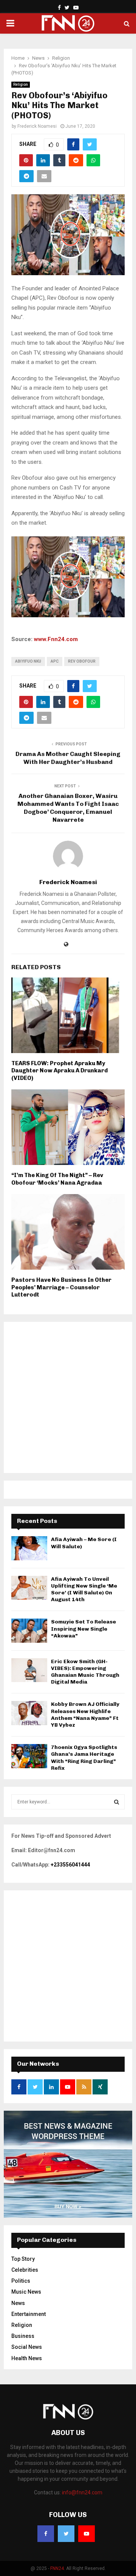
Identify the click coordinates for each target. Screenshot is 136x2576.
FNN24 (57, 2568)
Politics (21, 2281)
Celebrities (25, 2270)
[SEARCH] (117, 1802)
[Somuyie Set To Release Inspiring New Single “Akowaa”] (29, 1630)
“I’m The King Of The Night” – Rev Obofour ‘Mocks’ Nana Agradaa (57, 1179)
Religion (21, 84)
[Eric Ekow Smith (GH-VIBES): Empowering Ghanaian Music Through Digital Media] (29, 1670)
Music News (26, 2292)
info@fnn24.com (82, 2492)
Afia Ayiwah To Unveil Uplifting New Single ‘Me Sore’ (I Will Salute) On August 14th (84, 1589)
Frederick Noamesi (37, 126)
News (18, 2303)
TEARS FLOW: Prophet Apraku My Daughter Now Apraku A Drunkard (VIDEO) (59, 1071)
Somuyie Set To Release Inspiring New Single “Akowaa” (83, 1629)
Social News (27, 2347)
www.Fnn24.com (56, 639)
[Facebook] (46, 2534)
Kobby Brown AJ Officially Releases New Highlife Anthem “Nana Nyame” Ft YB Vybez (85, 1715)
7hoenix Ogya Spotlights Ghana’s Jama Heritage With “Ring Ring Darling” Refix (84, 1758)
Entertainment (29, 2314)
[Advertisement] (68, 1397)
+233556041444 (70, 1865)
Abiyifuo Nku (28, 661)
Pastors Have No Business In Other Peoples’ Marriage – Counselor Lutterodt (61, 1287)
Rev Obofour (82, 661)
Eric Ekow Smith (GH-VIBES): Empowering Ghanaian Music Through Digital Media (85, 1672)
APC (55, 661)
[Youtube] (87, 2534)
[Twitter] (66, 2534)
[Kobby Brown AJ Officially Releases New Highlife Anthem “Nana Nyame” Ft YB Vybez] (29, 1713)
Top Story (23, 2259)
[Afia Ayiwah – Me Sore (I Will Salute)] (29, 1548)
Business (23, 2336)
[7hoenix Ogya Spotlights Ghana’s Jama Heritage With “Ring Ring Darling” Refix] (29, 1756)
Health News (27, 2358)
